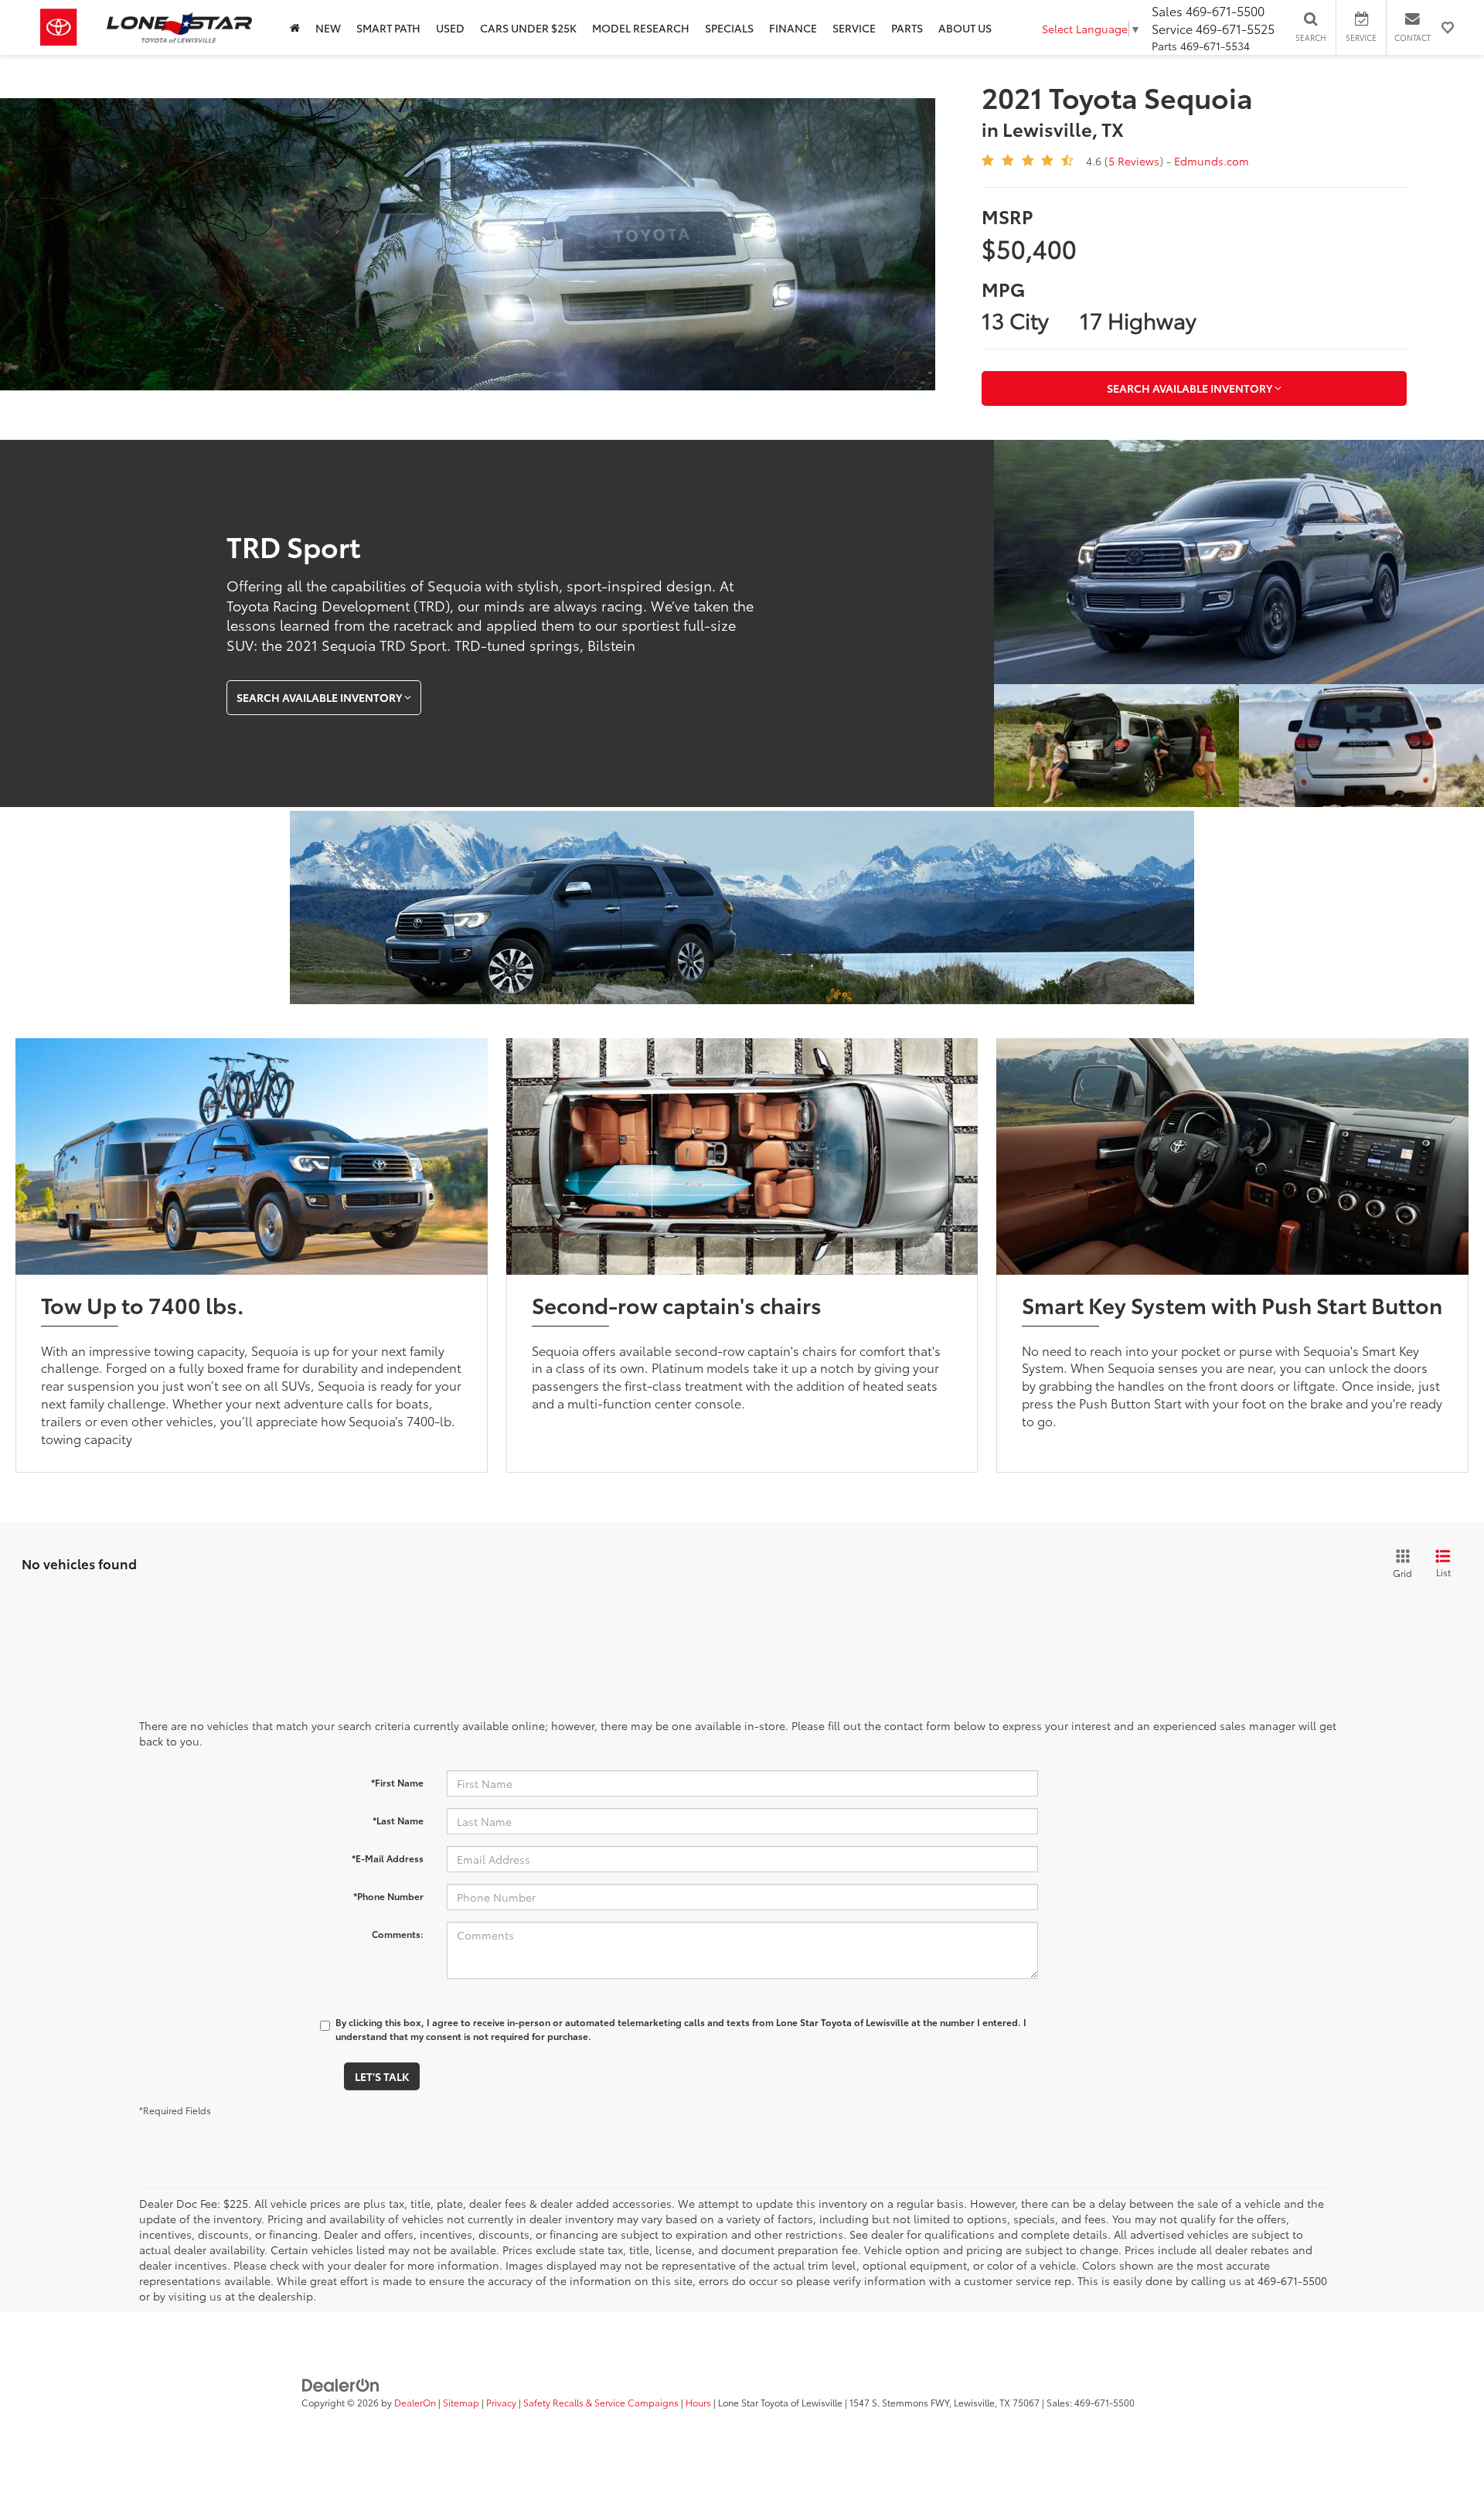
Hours (698, 2402)
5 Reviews (1134, 161)
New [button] (328, 28)
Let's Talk (382, 2076)
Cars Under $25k (528, 28)
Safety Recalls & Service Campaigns (601, 2402)
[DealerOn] (341, 2384)
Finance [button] (793, 28)
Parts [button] (907, 28)
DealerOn (415, 2402)
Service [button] (854, 28)
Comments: (398, 1934)
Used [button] (450, 28)
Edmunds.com (1212, 161)
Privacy (501, 2402)
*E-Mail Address (388, 1858)
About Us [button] (965, 28)
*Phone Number (388, 1896)
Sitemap (461, 2402)
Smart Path (388, 28)
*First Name (397, 1782)
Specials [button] (729, 28)
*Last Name (398, 1820)
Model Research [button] (641, 28)
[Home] (295, 27)
